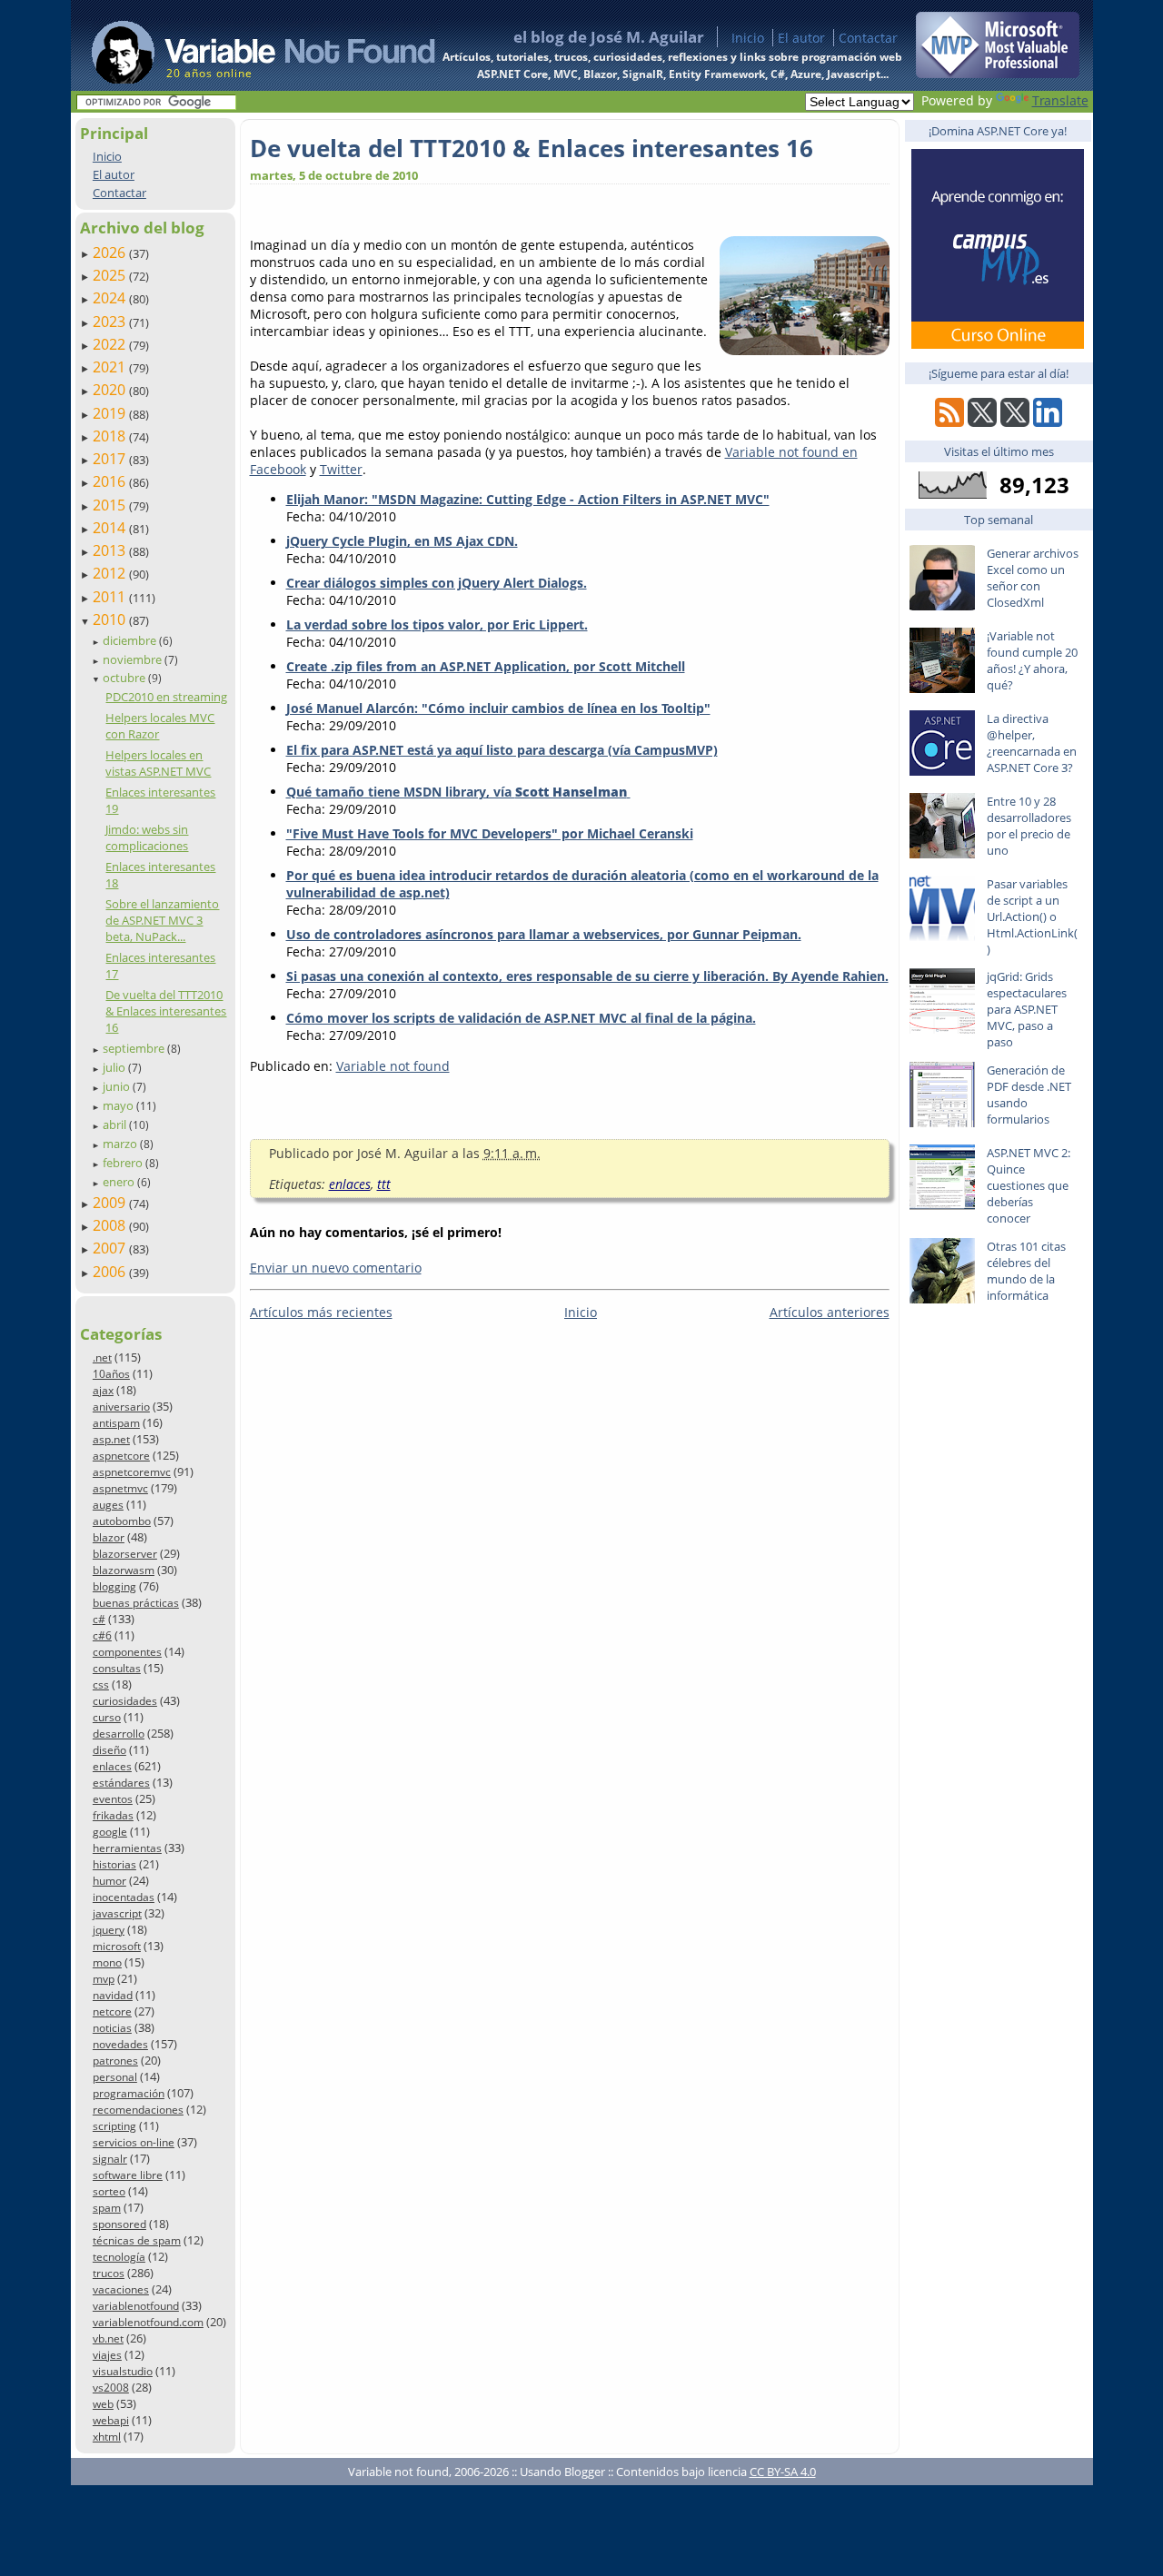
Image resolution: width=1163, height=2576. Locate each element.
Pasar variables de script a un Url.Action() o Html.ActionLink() (1032, 916)
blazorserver (125, 1554)
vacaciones (121, 2289)
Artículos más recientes (321, 1312)
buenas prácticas (136, 1603)
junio (118, 1086)
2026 (111, 253)
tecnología (119, 2257)
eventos (113, 1799)
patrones (115, 2061)
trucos (109, 2273)
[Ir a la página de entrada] (246, 45)
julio (115, 1067)
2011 (111, 597)
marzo (121, 1144)
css (101, 1684)
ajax (103, 1390)
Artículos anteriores (830, 1312)
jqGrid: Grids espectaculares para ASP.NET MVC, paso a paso (1027, 1009)
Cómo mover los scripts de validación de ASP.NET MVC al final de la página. (521, 1018)
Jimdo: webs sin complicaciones (147, 837)
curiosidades (125, 1701)
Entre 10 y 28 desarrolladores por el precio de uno (1029, 826)
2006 (111, 1272)
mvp (104, 1979)
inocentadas (124, 1897)
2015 (111, 505)
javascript (117, 1913)
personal (115, 2077)
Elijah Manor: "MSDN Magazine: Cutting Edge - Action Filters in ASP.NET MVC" (528, 499)
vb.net (108, 2338)
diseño (109, 1750)
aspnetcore (121, 1456)
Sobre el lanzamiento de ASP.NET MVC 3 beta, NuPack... (162, 920)
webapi (111, 2420)
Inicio (748, 38)
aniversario (121, 1407)
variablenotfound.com (148, 2322)
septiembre (135, 1048)
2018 (111, 436)
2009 (111, 1203)
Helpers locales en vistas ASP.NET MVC (158, 763)
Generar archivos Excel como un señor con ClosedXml (1033, 578)
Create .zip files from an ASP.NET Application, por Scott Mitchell (486, 666)
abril (116, 1125)
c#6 (102, 1635)
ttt (384, 1184)
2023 (111, 322)
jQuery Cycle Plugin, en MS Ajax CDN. (402, 541)
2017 (111, 459)
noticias (112, 2028)
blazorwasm (124, 1570)
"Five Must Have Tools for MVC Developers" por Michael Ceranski (490, 833)
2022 (111, 344)
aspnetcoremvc (132, 1472)
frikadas (113, 1815)
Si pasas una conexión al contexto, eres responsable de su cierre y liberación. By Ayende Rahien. (587, 976)
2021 (111, 367)
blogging (114, 1586)
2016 (111, 481)
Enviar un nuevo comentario (336, 1268)
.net (102, 1357)
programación (129, 2093)
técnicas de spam (137, 2240)
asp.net (111, 1439)
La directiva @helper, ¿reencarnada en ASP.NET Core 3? (1032, 743)
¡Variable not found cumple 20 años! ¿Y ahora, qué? (1032, 660)
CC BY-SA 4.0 (783, 2472)
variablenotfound (136, 2306)
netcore (112, 2011)
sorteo (109, 2191)
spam (107, 2208)
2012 (111, 573)
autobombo (122, 1521)
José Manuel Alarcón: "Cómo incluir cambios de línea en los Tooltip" (498, 708)
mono (107, 1962)
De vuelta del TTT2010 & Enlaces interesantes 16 (166, 1011)
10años (111, 1374)
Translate (1060, 100)
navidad (113, 1995)
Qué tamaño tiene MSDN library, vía (457, 792)
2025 (111, 275)
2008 (111, 1225)
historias (114, 1864)
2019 (111, 413)
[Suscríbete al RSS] (949, 422)
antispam (116, 1423)
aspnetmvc (120, 1488)
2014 (111, 528)
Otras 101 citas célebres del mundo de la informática (1026, 1271)
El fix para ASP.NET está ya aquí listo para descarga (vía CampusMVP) (502, 750)
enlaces (112, 1766)
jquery (109, 1930)
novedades (120, 2044)
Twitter (341, 469)
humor (109, 1881)
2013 (111, 550)
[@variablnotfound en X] (1015, 422)
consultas (117, 1668)
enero (120, 1182)
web (103, 2404)
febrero (124, 1163)
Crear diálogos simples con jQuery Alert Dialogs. (437, 583)
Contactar (868, 38)
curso (107, 1717)
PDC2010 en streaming (166, 697)
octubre (125, 678)
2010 (111, 619)
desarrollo (119, 1734)
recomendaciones (138, 2110)
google (110, 1832)
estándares (121, 1783)
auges (108, 1505)
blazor (109, 1537)
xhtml (107, 2437)
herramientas (127, 1848)
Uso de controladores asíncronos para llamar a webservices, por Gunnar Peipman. (544, 934)
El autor (801, 38)
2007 (111, 1248)
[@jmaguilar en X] (982, 422)
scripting (114, 2126)
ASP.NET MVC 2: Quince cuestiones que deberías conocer (1029, 1185)
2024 (111, 298)
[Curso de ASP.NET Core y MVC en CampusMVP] (998, 344)
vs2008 (111, 2388)
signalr (110, 2159)
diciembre (131, 640)
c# (99, 1619)
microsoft (117, 1946)
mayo (119, 1105)
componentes (127, 1652)
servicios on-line (134, 2142)
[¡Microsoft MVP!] (998, 73)
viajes (107, 2355)
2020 (111, 390)
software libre (128, 2175)
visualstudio (123, 2371)
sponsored (119, 2224)
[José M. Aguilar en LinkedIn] (1048, 422)
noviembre (134, 659)
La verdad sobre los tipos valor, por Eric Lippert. (437, 624)
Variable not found (393, 1066)
